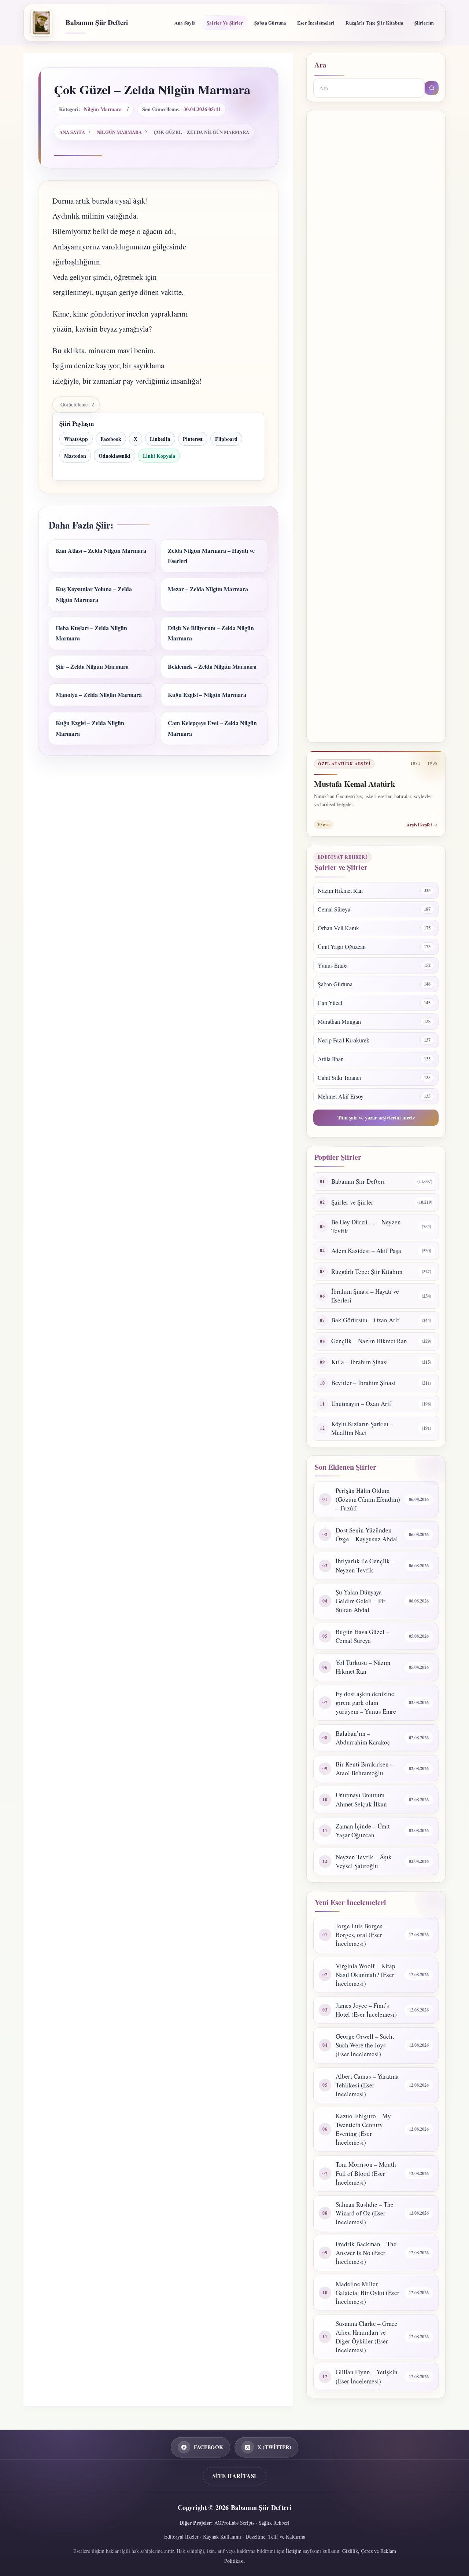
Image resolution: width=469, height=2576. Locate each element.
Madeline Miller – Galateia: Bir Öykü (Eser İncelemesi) (368, 2293)
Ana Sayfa (185, 23)
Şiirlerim (424, 23)
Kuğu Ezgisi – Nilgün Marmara (207, 695)
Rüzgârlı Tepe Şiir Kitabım (374, 23)
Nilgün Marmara (103, 109)
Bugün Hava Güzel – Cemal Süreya (362, 1636)
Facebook (111, 439)
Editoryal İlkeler (181, 2537)
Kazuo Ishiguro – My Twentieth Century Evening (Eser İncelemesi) (363, 2129)
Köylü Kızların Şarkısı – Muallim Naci (362, 1428)
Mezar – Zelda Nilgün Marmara (208, 589)
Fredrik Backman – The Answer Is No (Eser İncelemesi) (366, 2253)
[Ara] (432, 88)
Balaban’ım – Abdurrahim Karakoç (363, 1738)
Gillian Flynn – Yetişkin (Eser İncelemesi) (367, 2376)
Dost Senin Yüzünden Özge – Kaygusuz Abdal (367, 1534)
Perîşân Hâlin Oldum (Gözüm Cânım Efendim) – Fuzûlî (368, 1499)
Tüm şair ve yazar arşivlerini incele (376, 1117)
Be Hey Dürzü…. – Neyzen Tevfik (366, 1226)
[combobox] (369, 88)
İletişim (294, 2551)
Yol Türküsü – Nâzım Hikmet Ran (363, 1667)
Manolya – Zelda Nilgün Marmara (99, 695)
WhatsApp (76, 439)
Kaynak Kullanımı (222, 2537)
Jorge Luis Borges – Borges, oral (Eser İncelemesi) (361, 1935)
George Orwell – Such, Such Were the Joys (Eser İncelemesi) (365, 2045)
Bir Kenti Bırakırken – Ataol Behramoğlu (365, 1769)
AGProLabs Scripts (234, 2523)
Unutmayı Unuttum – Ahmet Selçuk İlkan (362, 1799)
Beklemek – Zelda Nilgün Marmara (212, 666)
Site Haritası (234, 2476)
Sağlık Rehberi (274, 2523)
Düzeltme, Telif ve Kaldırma (275, 2537)
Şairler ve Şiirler (225, 23)
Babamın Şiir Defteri (97, 22)
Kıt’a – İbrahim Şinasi (360, 1362)
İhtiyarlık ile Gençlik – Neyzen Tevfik (365, 1565)
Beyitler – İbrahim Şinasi (363, 1383)
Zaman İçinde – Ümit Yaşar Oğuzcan (363, 1830)
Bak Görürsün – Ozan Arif (365, 1320)
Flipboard (226, 439)
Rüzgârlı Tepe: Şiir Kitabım (367, 1271)
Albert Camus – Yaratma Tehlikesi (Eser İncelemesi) (367, 2085)
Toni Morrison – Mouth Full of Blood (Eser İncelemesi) (366, 2173)
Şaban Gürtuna (270, 23)
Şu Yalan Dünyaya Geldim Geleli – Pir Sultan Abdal (361, 1601)
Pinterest (193, 439)
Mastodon (75, 456)
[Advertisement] (376, 426)
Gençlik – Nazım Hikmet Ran (369, 1341)
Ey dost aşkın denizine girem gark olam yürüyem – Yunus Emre (366, 1702)
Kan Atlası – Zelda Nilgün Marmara (101, 550)
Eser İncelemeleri (316, 23)
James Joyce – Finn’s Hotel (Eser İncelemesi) (366, 2010)
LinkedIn (160, 439)
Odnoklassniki (115, 456)
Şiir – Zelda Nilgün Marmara (92, 666)
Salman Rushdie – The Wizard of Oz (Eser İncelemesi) (365, 2213)
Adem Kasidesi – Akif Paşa (366, 1251)
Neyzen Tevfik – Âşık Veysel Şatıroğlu (364, 1861)
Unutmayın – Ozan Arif (361, 1404)
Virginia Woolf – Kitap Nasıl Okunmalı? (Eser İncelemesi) (365, 1975)
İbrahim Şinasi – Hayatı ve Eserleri (365, 1296)
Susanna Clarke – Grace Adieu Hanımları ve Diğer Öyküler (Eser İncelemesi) (367, 2337)
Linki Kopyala (159, 456)
